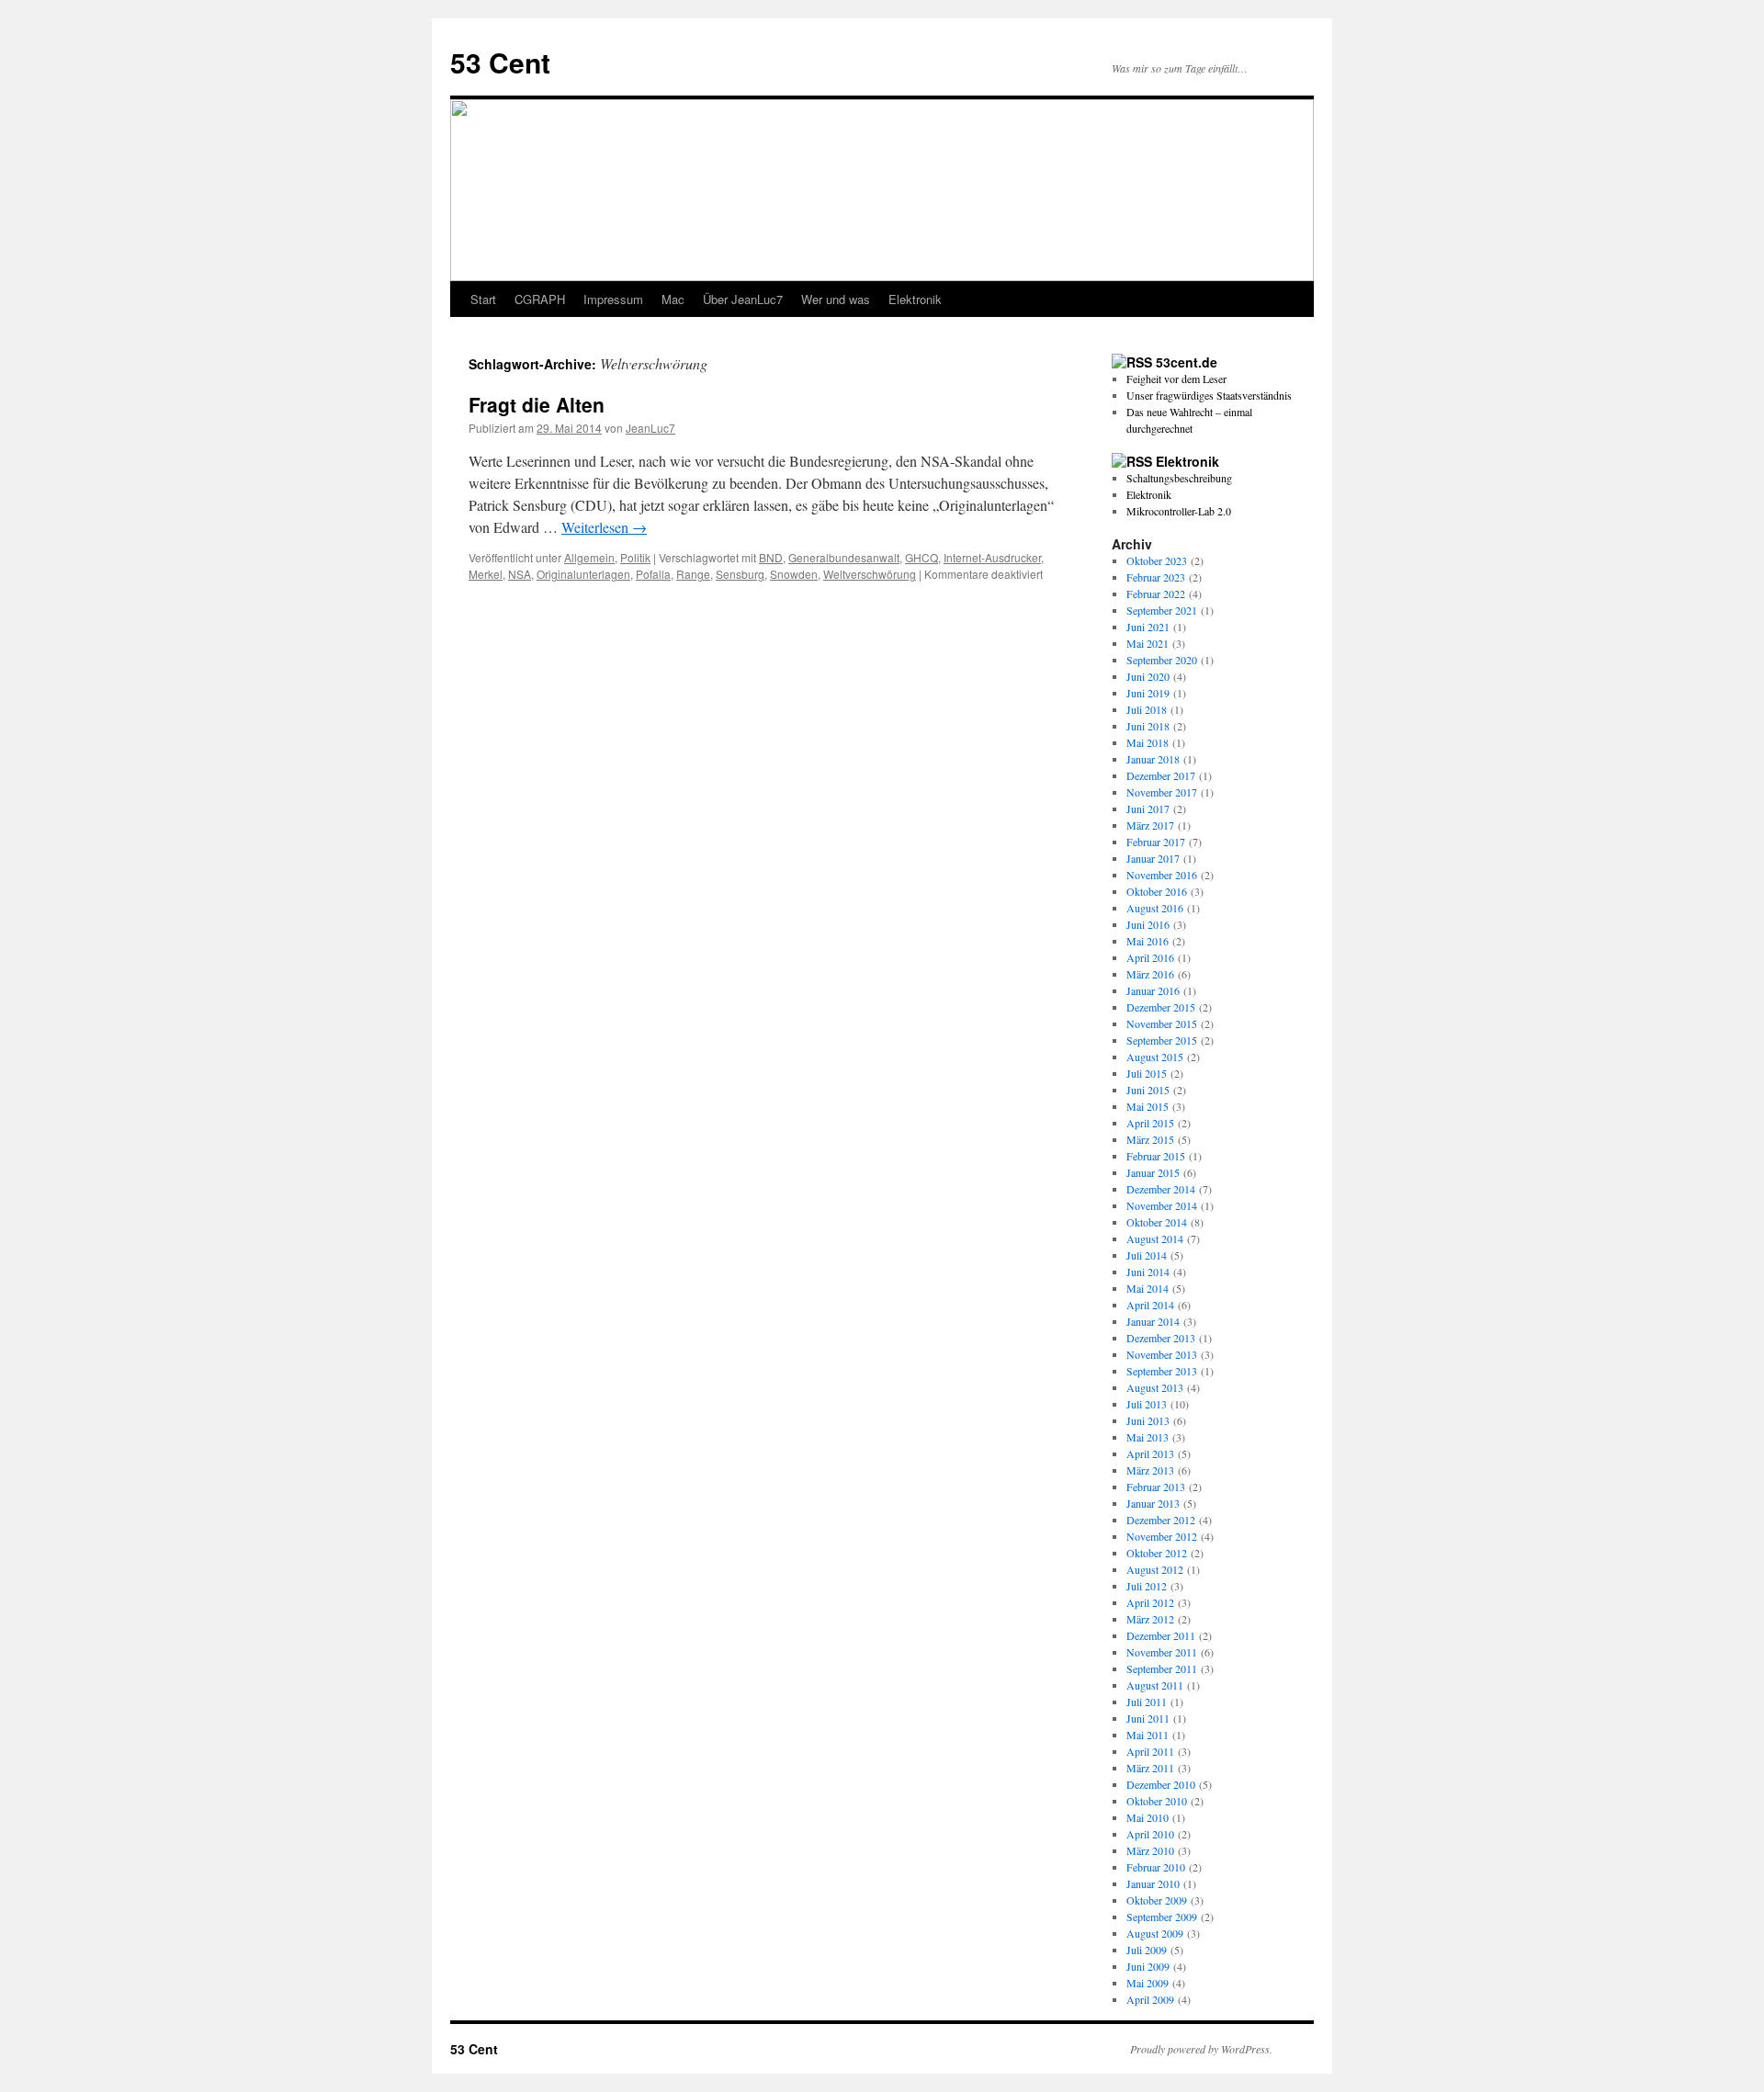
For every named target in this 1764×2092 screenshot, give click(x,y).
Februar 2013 (1156, 1487)
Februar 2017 (1156, 842)
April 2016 (1150, 957)
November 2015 (1162, 1023)
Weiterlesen (604, 527)
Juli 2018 (1147, 709)
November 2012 (1162, 1536)
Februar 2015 (1156, 1156)
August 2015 (1155, 1057)
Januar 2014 (1153, 1321)
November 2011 (1162, 1652)
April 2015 (1150, 1123)
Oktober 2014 (1157, 1222)
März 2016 (1150, 974)
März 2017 (1150, 825)
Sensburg (740, 574)
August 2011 (1155, 1685)
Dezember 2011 (1161, 1635)
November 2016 (1162, 875)
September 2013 (1162, 1371)
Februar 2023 (1156, 577)
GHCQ (922, 557)
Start (483, 299)
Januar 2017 (1153, 858)
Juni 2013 (1148, 1420)
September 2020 (1162, 660)
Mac (673, 299)
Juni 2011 (1148, 1718)
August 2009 (1155, 1933)
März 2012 (1150, 1619)
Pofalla (653, 574)
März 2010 (1150, 1850)
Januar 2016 (1153, 990)
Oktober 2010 (1157, 1801)
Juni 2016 (1148, 924)
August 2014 (1155, 1238)
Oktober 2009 (1157, 1900)
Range (693, 574)
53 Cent (500, 62)
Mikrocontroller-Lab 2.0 (1179, 511)
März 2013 (1150, 1470)
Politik (635, 557)
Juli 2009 (1147, 1950)
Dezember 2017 (1161, 775)
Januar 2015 (1153, 1172)
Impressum (613, 299)
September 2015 (1162, 1040)
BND (771, 557)
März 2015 (1150, 1139)
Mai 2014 (1148, 1288)
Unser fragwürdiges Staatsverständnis (1209, 395)
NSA (520, 574)
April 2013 (1150, 1453)
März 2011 (1150, 1768)
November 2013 (1162, 1354)
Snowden (794, 574)
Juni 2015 (1148, 1090)
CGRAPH (540, 299)
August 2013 (1155, 1387)
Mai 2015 (1148, 1106)
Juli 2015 (1147, 1073)
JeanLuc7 (650, 428)
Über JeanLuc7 (743, 299)
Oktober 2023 (1157, 560)
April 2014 (1150, 1305)
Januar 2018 (1153, 759)
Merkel (486, 574)
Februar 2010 (1156, 1867)
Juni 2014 (1148, 1272)
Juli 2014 (1147, 1255)
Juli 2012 (1147, 1586)
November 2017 (1162, 792)
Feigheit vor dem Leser (1176, 379)
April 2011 (1150, 1751)
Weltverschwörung (870, 574)
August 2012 (1155, 1569)
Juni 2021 (1148, 627)
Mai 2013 (1148, 1437)
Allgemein (589, 557)
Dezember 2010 (1161, 1784)
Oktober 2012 (1157, 1553)
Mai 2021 (1148, 643)
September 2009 (1162, 1917)
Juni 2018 (1148, 726)
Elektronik (915, 299)
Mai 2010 (1148, 1817)
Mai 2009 (1148, 1983)
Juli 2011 (1147, 1702)
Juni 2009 (1148, 1966)
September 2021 (1162, 610)
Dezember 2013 (1161, 1338)
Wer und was (836, 299)
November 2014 (1162, 1205)
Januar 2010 (1153, 1883)
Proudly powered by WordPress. (1201, 2049)
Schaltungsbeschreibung (1179, 478)
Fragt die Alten (537, 404)
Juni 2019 (1148, 693)
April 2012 (1150, 1602)
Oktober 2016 (1157, 891)
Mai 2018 (1148, 742)
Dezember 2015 (1161, 1007)
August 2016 (1155, 908)
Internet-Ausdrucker (992, 557)
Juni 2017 (1148, 809)
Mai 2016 (1148, 941)
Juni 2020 (1148, 676)
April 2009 (1150, 1999)
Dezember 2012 (1161, 1520)
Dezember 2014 (1161, 1189)
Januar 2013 (1153, 1503)
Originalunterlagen (583, 574)
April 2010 (1150, 1834)
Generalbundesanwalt (844, 557)
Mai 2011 (1148, 1735)
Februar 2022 (1156, 594)
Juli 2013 (1147, 1404)
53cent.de (1187, 362)
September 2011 (1162, 1668)
